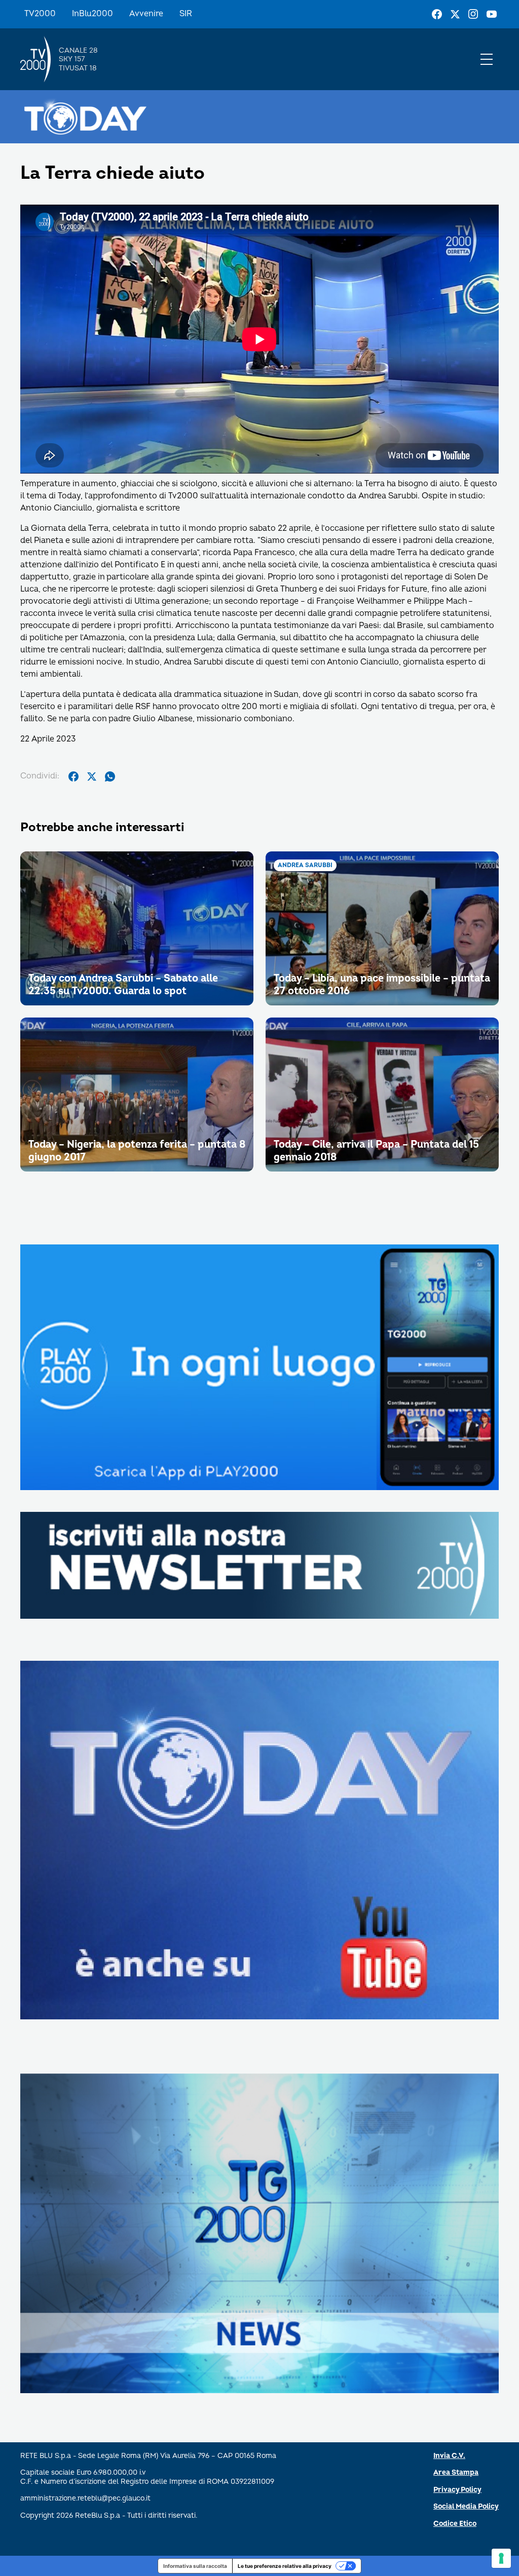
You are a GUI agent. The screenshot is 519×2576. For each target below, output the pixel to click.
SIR (186, 14)
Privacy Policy (457, 2490)
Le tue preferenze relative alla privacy (285, 2566)
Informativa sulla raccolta (195, 2566)
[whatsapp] (110, 776)
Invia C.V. (449, 2456)
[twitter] (92, 776)
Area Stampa (456, 2472)
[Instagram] (473, 14)
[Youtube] (492, 14)
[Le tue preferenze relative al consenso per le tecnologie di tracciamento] (501, 2558)
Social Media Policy (466, 2506)
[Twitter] (455, 14)
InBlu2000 (92, 14)
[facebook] (73, 776)
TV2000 (40, 14)
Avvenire (146, 14)
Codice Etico (455, 2524)
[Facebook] (437, 14)
